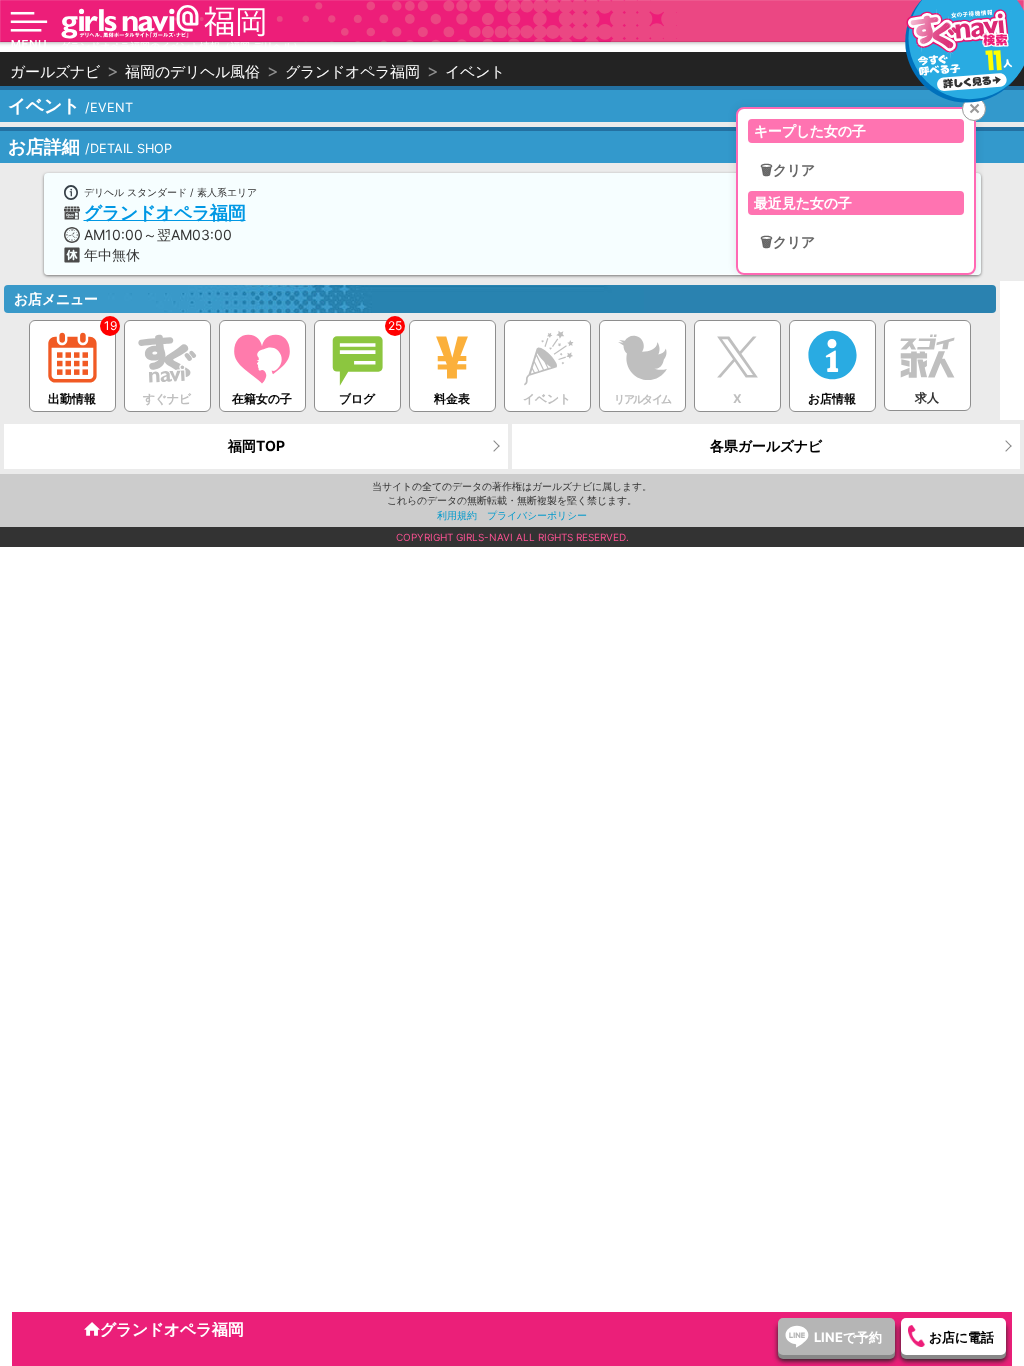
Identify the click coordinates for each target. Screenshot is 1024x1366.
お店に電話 (961, 1337)
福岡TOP (256, 445)
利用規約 (457, 515)
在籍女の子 (262, 398)
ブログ (357, 398)
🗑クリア (787, 170)
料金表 (452, 398)
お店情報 (832, 398)
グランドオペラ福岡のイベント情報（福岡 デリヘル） (181, 46)
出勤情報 (72, 398)
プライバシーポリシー (537, 515)
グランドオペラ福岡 (165, 212)
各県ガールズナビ (766, 445)
